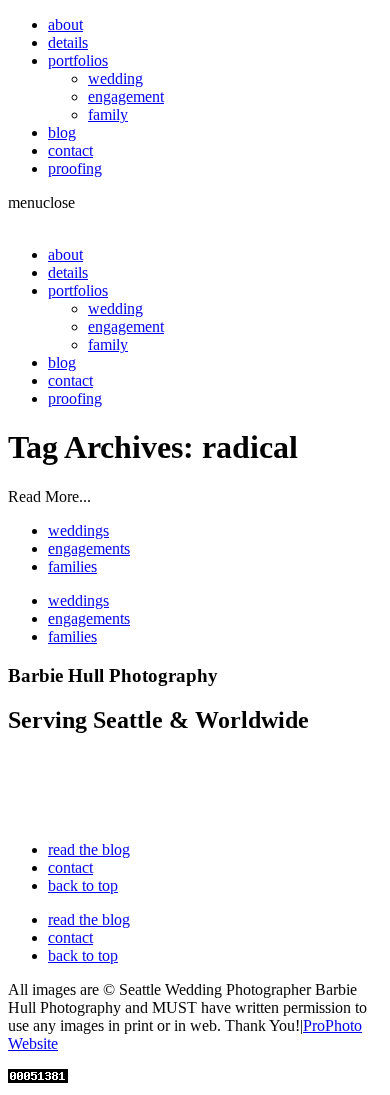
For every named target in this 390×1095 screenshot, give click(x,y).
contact (70, 150)
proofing (75, 168)
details (68, 42)
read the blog (89, 849)
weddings (78, 530)
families (72, 566)
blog (62, 132)
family (108, 114)
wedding (115, 78)
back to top (83, 885)
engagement (126, 96)
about (65, 24)
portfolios (78, 60)
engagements (89, 548)
